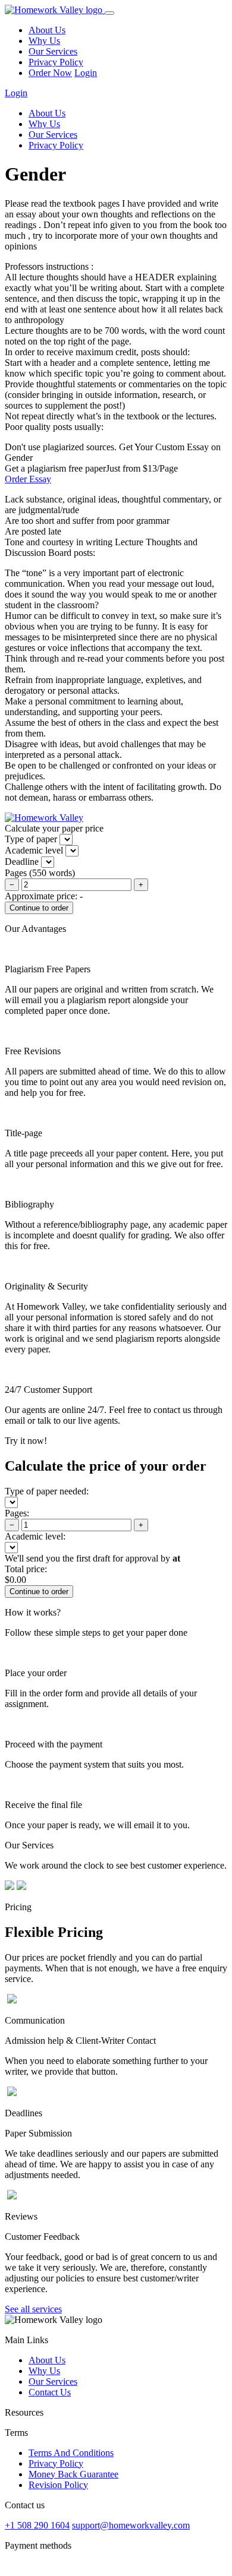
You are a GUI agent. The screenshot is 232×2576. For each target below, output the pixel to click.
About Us (47, 30)
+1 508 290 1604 (37, 2525)
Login (86, 73)
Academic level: (35, 1536)
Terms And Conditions (71, 2453)
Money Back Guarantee (73, 2474)
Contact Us (50, 2392)
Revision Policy (58, 2485)
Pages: (17, 1513)
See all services (33, 2309)
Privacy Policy (56, 62)
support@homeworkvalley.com (131, 2525)
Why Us (44, 41)
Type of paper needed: (47, 1491)
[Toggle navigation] (109, 13)
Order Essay (28, 479)
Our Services (53, 51)
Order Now (50, 73)
